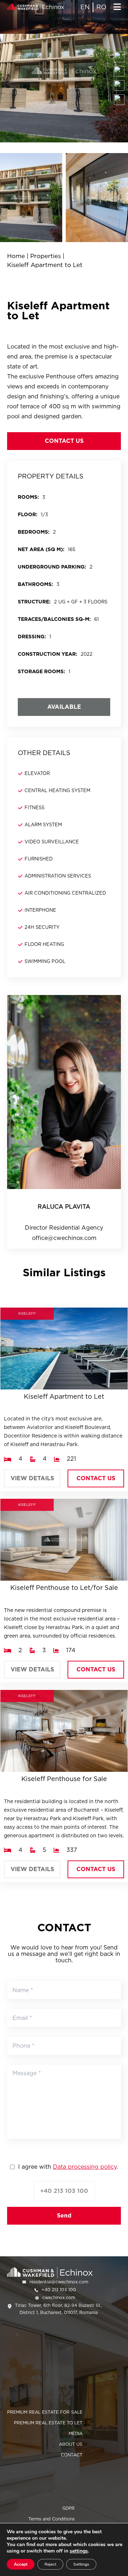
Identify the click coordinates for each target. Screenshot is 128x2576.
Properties (46, 256)
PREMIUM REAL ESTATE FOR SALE (45, 2412)
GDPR (68, 2508)
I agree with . (68, 2167)
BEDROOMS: (34, 532)
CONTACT (72, 2455)
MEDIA (76, 2433)
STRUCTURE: (34, 602)
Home (16, 256)
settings (79, 2551)
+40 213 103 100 (64, 2191)
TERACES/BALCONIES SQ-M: (54, 619)
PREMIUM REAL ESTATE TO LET (48, 2423)
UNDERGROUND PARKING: (52, 567)
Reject (50, 2564)
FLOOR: (28, 514)
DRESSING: (32, 637)
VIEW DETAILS (32, 1478)
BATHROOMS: (35, 584)
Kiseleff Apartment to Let (45, 265)
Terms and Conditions (52, 2519)
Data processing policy (85, 2167)
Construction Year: (47, 654)
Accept (21, 2564)
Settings (81, 2564)
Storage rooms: (41, 671)
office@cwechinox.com (64, 1238)
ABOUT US (71, 2444)
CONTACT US (64, 441)
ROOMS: (28, 497)
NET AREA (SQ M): (41, 549)
